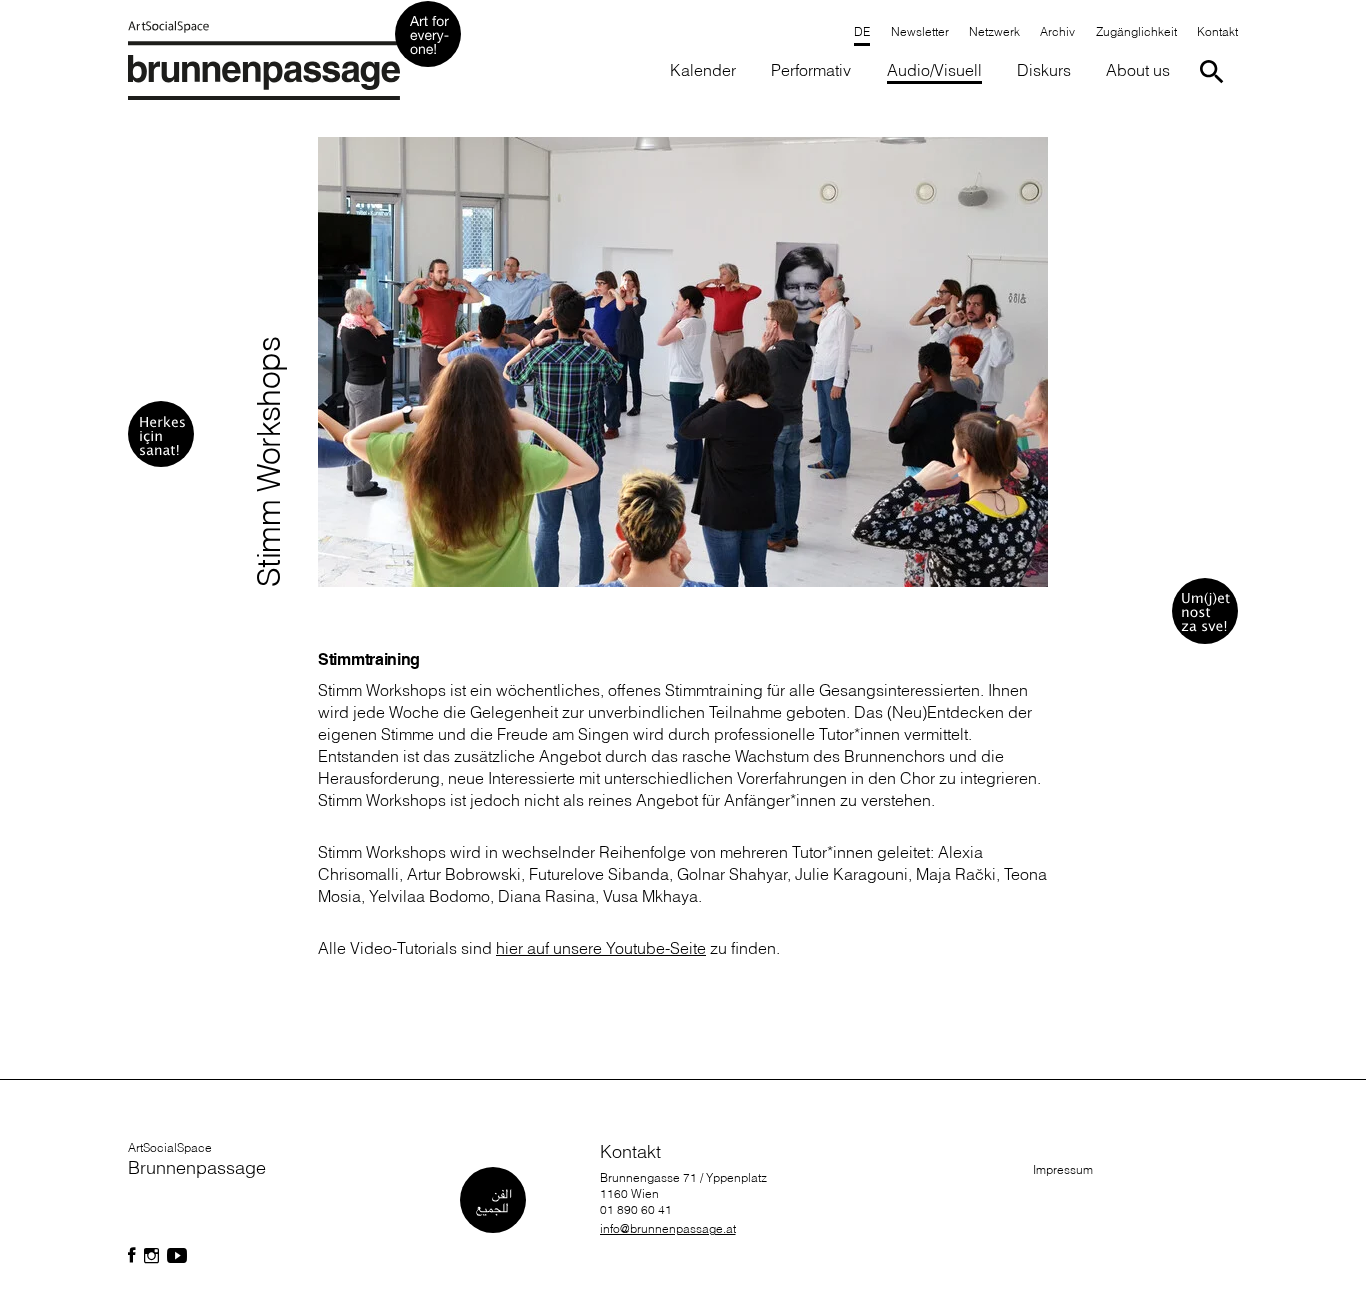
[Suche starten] (1215, 71)
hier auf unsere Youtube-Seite (601, 948)
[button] (1135, 33)
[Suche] (1215, 71)
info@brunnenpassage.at (668, 1228)
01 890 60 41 (636, 1209)
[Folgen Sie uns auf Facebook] (132, 1256)
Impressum (1063, 1169)
